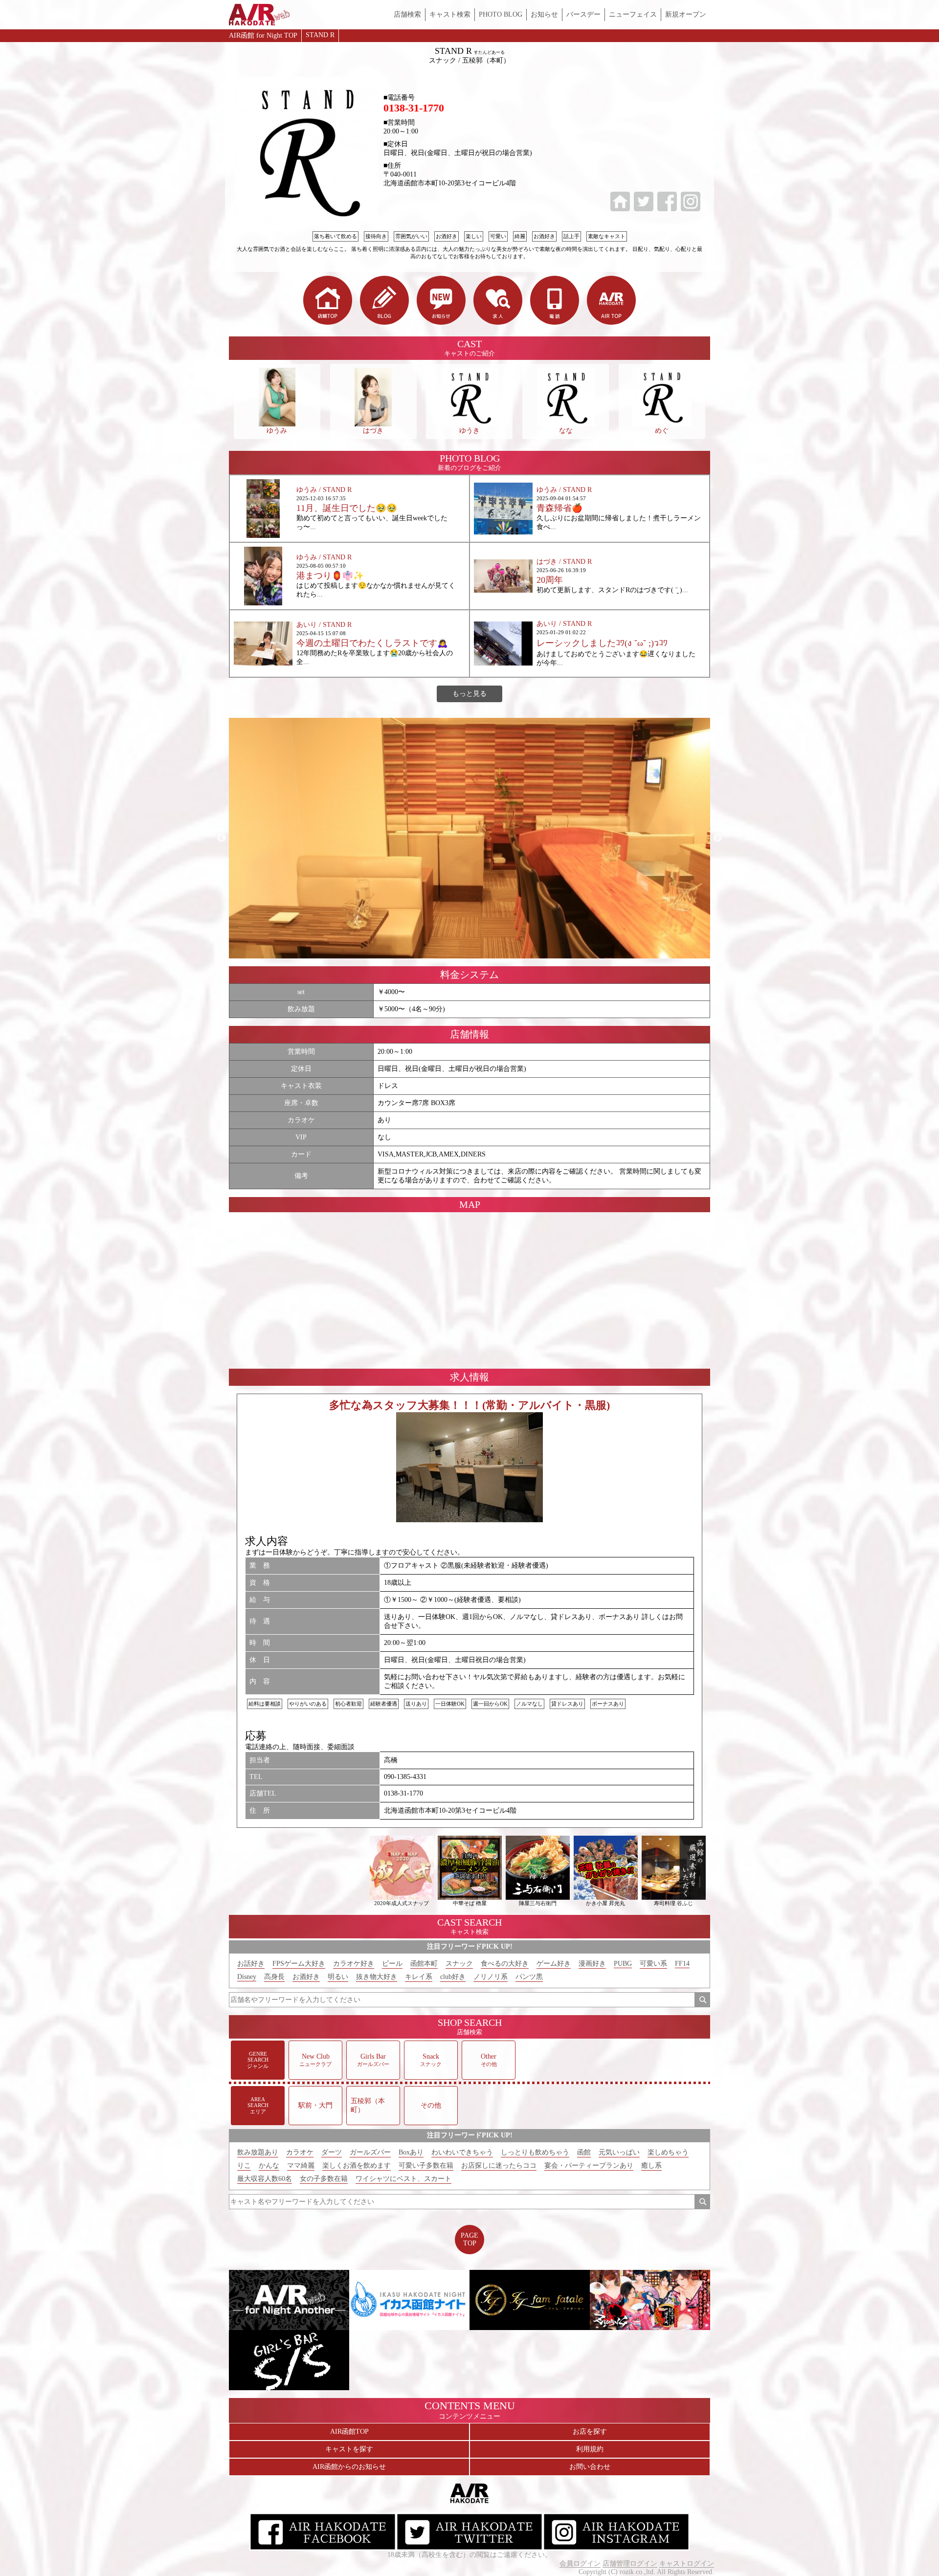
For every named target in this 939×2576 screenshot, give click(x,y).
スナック (459, 1964)
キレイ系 (419, 1977)
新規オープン (686, 14)
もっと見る (469, 694)
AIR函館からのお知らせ (349, 2467)
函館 (584, 2152)
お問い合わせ (590, 2467)
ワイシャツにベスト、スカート (403, 2179)
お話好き (251, 1964)
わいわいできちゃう (462, 2152)
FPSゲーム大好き (299, 1964)
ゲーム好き (554, 1964)
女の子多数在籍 (324, 2179)
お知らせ (544, 14)
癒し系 (651, 2165)
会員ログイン (580, 2564)
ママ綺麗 (301, 2165)
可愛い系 (653, 1964)
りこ (244, 2165)
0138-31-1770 (414, 108)
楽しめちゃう (668, 2152)
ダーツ (332, 2152)
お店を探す (590, 2432)
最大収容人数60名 (265, 2179)
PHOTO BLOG (501, 14)
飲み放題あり (258, 2152)
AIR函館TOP (349, 2432)
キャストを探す (349, 2449)
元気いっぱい (619, 2152)
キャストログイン (687, 2564)
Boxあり (411, 2152)
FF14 (682, 1964)
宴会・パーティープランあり (589, 2165)
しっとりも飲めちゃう (535, 2152)
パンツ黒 (529, 1977)
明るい (338, 1977)
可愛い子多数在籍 (426, 2165)
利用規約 (590, 2449)
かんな (269, 2165)
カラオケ (300, 2152)
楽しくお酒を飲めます (357, 2165)
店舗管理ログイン (630, 2564)
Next (717, 838)
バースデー (583, 14)
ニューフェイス (633, 14)
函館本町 (424, 1964)
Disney (247, 1977)
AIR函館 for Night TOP (263, 35)
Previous (222, 838)
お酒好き (306, 1977)
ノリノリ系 (491, 1977)
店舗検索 (407, 14)
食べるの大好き (505, 1964)
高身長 (274, 1977)
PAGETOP (469, 2239)
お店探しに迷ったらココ (499, 2165)
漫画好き (592, 1964)
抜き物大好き (377, 1977)
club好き (453, 1977)
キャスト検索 (450, 14)
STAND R (320, 35)
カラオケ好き (354, 1964)
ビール (392, 1964)
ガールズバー (370, 2152)
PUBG (623, 1964)
